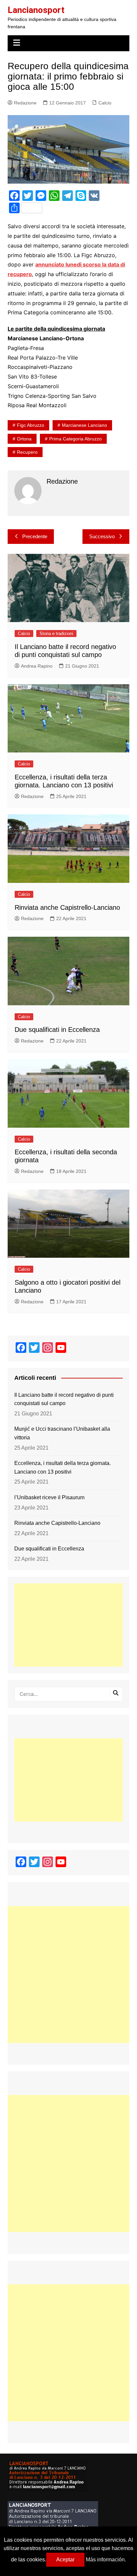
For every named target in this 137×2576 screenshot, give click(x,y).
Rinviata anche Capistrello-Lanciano (67, 907)
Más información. (106, 2560)
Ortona (24, 439)
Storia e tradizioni (56, 634)
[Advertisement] (68, 1625)
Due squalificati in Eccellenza (57, 1030)
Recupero (27, 452)
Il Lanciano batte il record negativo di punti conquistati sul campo (64, 1399)
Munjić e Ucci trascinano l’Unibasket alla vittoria (62, 1433)
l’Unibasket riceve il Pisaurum (49, 1497)
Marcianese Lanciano (84, 425)
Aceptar (65, 2560)
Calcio (105, 103)
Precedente (35, 536)
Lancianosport (36, 10)
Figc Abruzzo (31, 425)
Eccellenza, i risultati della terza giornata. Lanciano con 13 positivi (63, 1467)
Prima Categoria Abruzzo (75, 439)
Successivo (102, 536)
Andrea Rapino (37, 666)
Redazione (25, 103)
